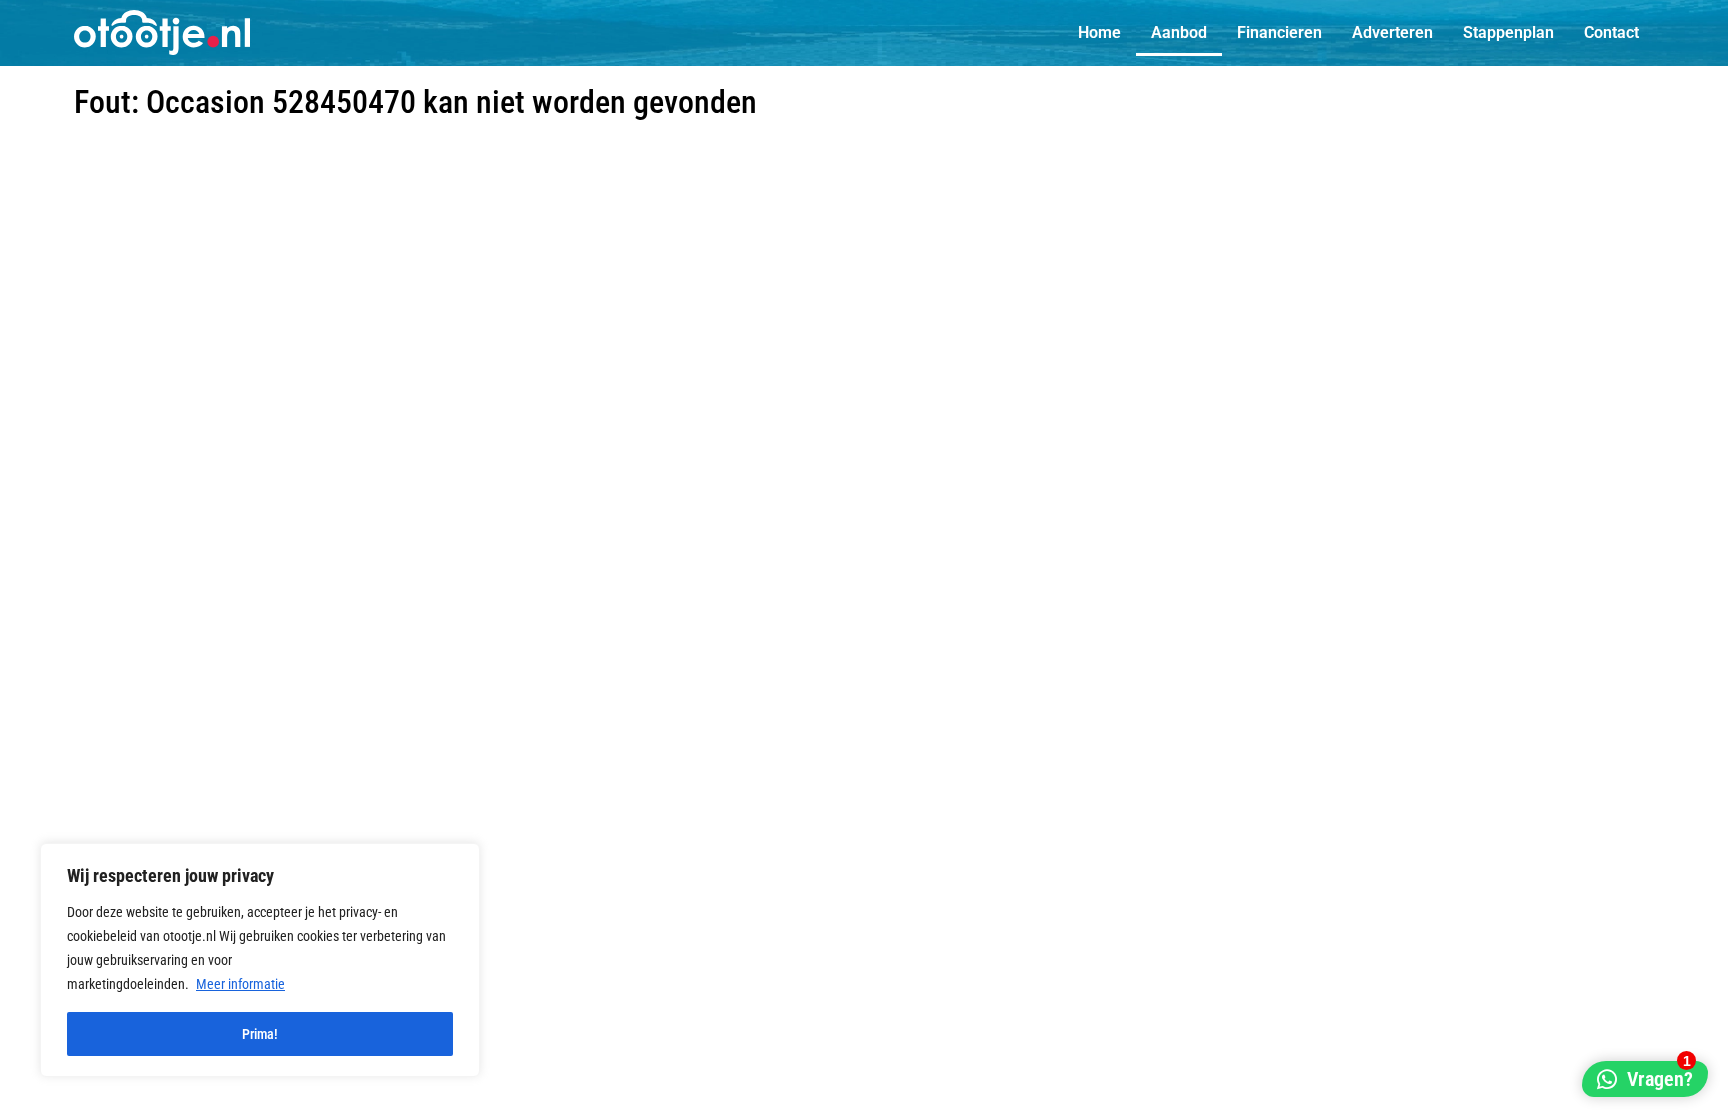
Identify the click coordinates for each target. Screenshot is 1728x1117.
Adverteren (1392, 32)
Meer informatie (240, 984)
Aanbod (1179, 32)
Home (1099, 32)
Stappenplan (1508, 32)
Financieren (1279, 32)
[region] (260, 960)
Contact (1611, 32)
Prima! (260, 1034)
